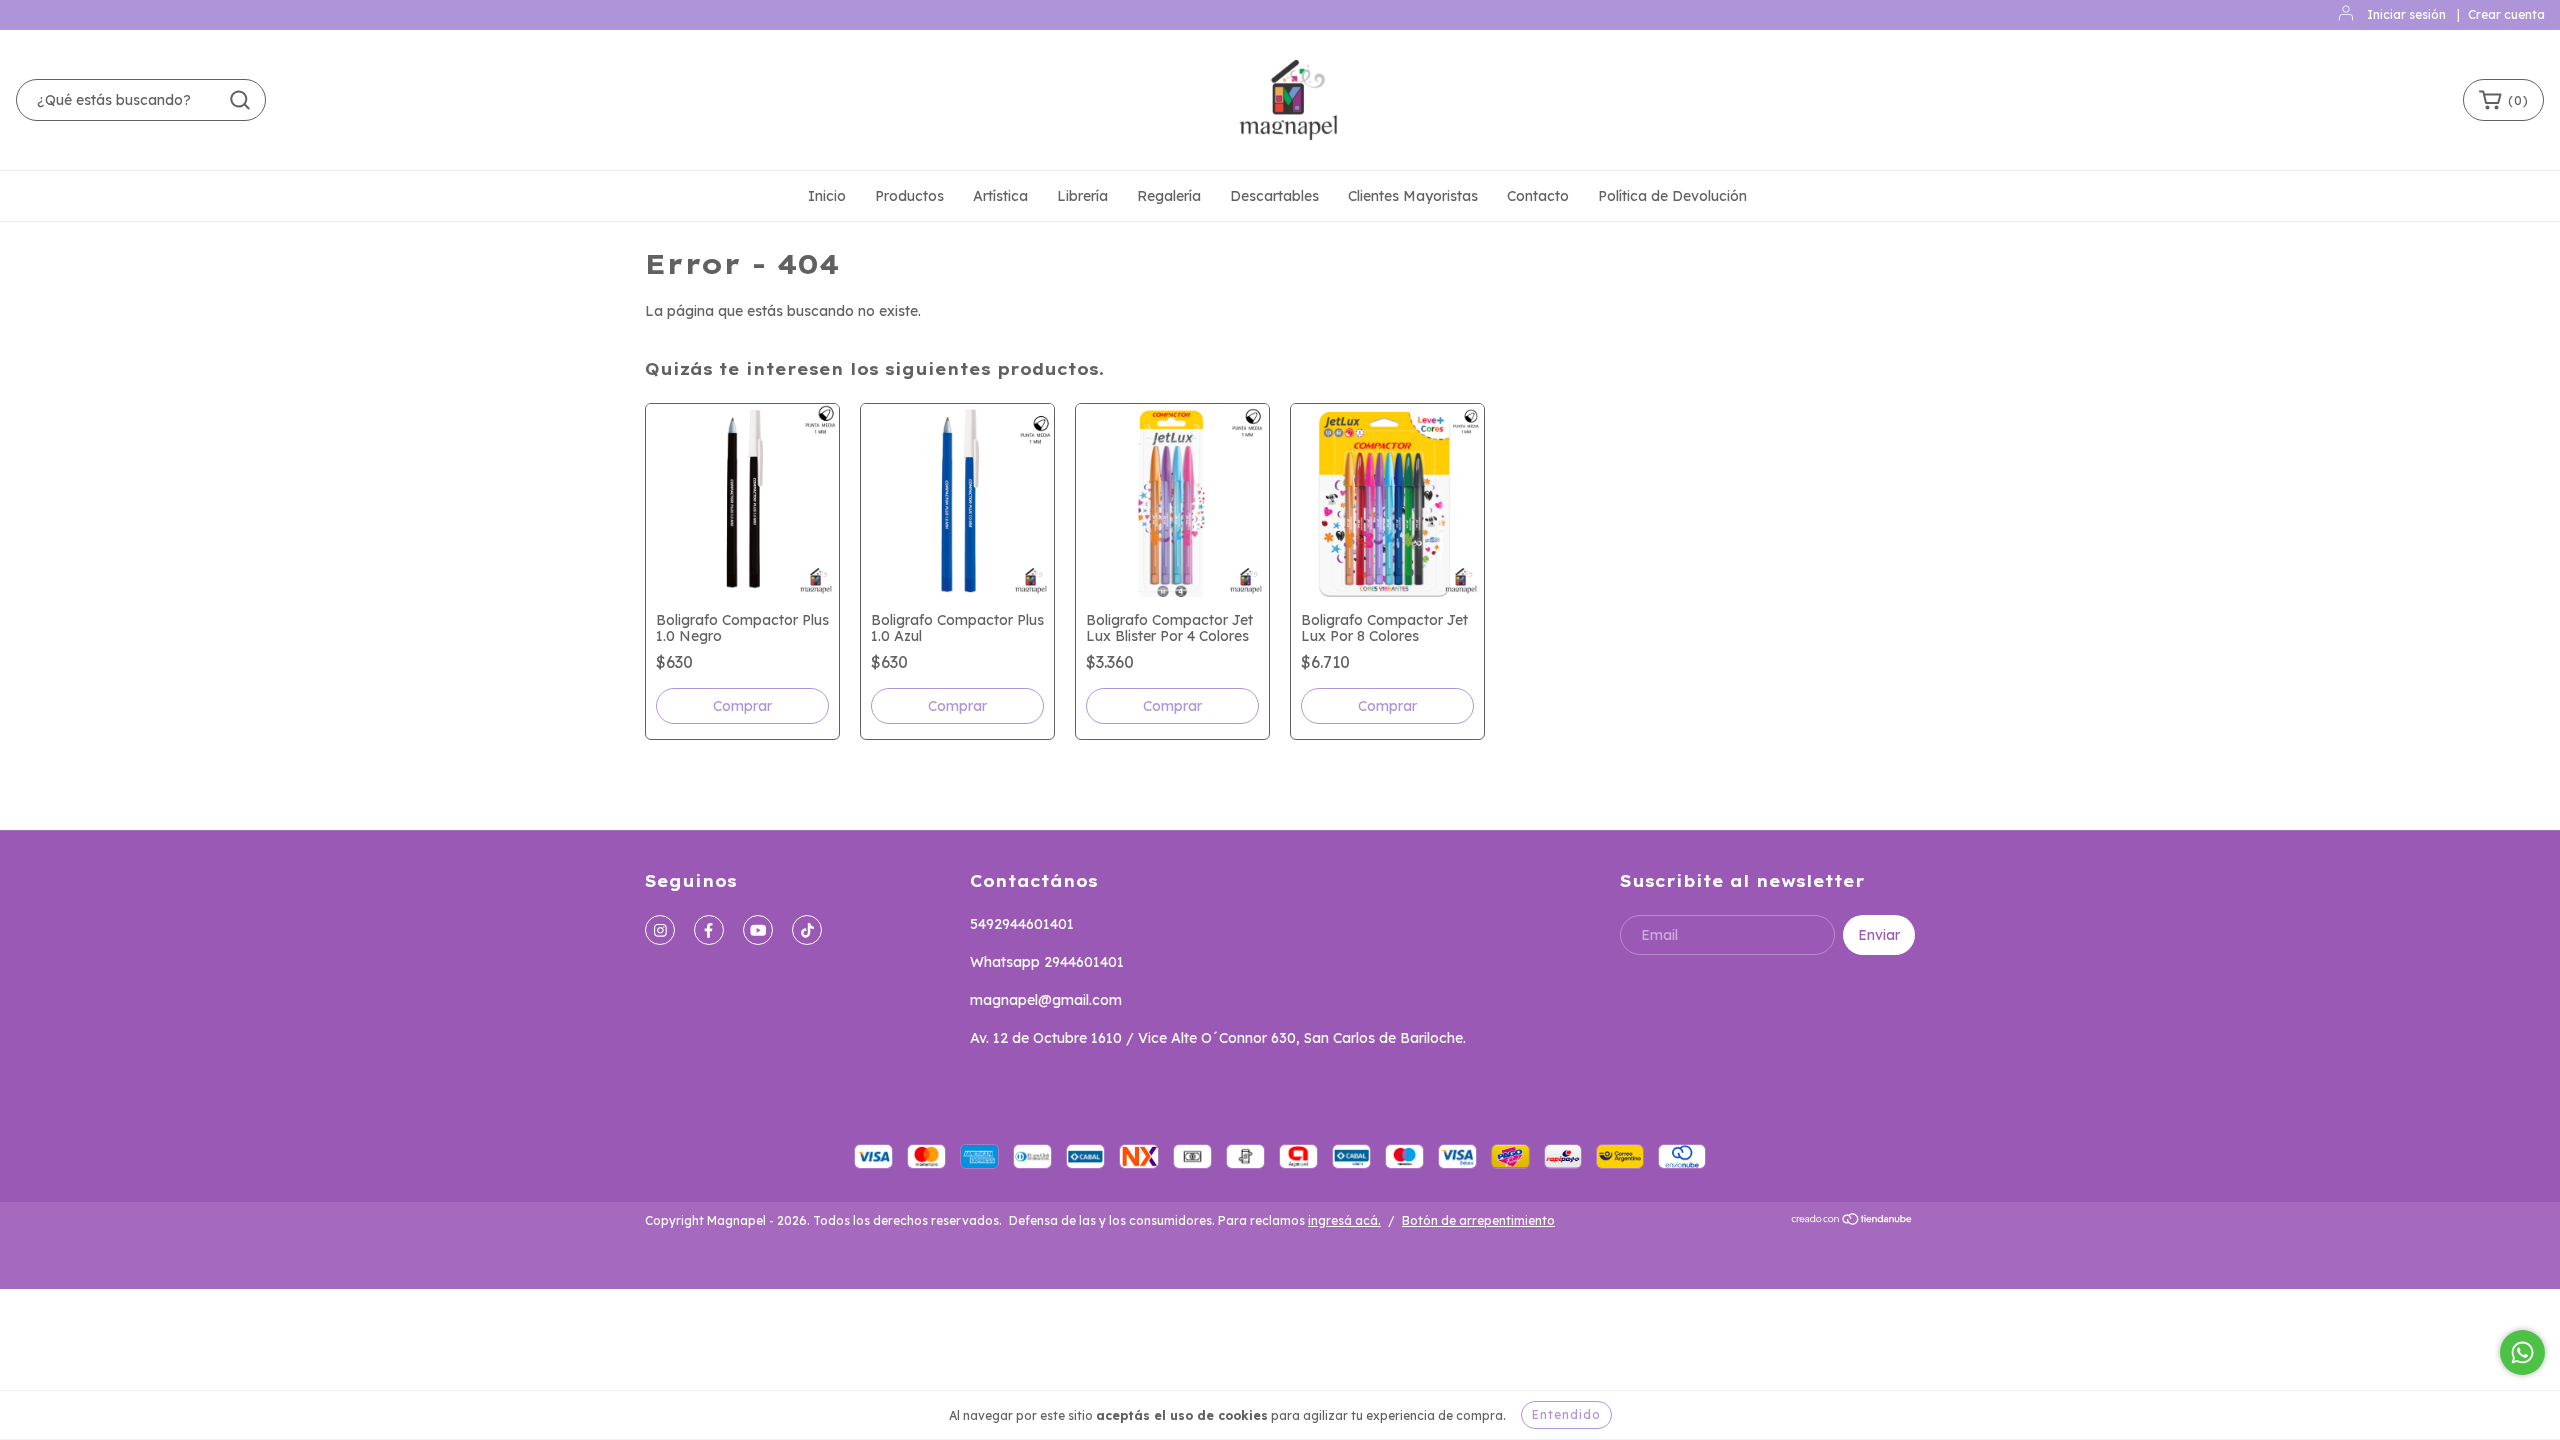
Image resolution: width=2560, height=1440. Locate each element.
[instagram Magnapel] (660, 930)
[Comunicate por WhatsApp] (2522, 1352)
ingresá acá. (1344, 1220)
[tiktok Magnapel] (807, 930)
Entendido (1566, 1414)
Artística (1000, 196)
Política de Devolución (1672, 196)
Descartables (1274, 196)
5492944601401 (1022, 924)
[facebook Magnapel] (709, 930)
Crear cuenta (2506, 14)
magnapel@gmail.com (1046, 1000)
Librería (1082, 196)
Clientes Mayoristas (1413, 196)
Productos (909, 196)
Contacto (1538, 196)
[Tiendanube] (1852, 1221)
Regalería (1169, 196)
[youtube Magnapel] (758, 930)
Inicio (827, 196)
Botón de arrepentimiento (1478, 1220)
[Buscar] (240, 100)
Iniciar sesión (2406, 14)
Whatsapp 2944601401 (1047, 962)
